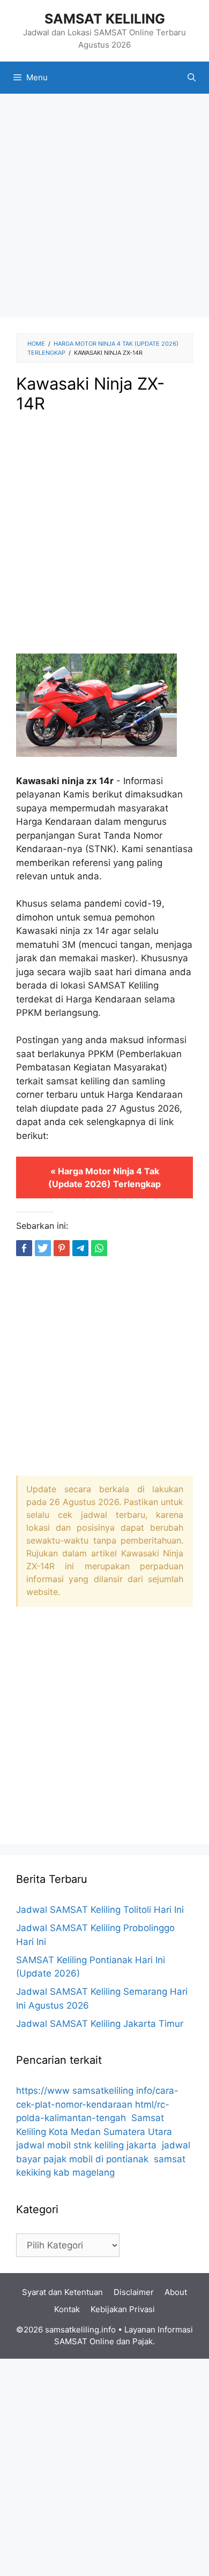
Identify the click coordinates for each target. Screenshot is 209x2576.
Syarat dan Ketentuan (62, 2292)
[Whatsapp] (99, 1248)
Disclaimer (134, 2292)
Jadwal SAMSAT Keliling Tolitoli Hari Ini (100, 1910)
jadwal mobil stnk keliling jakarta (86, 2145)
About (176, 2292)
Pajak (143, 2341)
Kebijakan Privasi (123, 2309)
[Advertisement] (104, 209)
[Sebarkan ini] (24, 1248)
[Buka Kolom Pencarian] (192, 78)
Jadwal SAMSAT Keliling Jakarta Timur (100, 2024)
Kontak (67, 2309)
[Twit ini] (43, 1248)
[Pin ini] (62, 1248)
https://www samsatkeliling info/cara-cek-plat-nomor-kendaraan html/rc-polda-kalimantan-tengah (97, 2104)
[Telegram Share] (80, 1248)
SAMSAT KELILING (105, 19)
